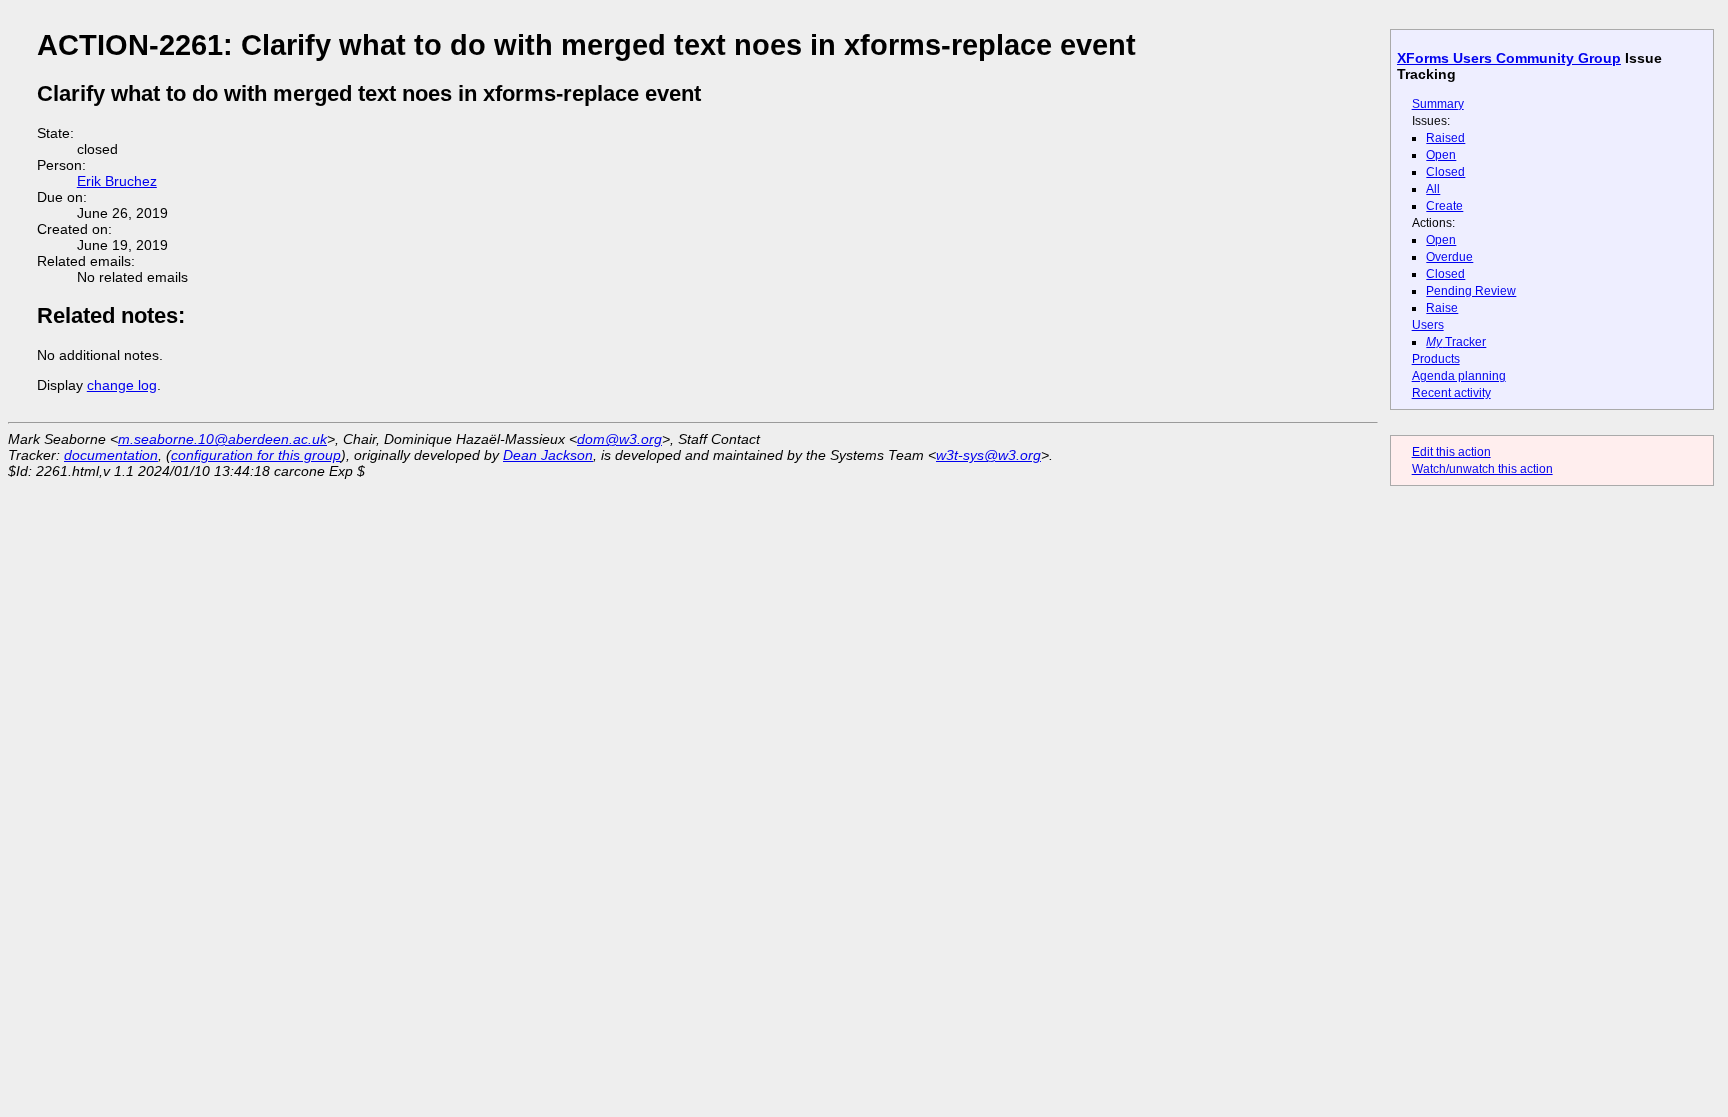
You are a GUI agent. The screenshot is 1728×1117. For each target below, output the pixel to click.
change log (122, 385)
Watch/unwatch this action (1482, 469)
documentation (111, 455)
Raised (1445, 138)
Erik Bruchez (117, 181)
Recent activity (1451, 393)
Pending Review (1471, 291)
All (1433, 189)
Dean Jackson (548, 455)
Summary (1438, 104)
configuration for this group (256, 455)
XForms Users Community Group (1509, 58)
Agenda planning (1459, 376)
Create (1444, 206)
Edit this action (1451, 452)
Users (1428, 325)
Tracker (1456, 342)
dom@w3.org (619, 439)
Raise (1442, 308)
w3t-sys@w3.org (988, 455)
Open (1441, 155)
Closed (1445, 172)
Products (1436, 359)
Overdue (1449, 257)
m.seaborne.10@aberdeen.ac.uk (222, 439)
